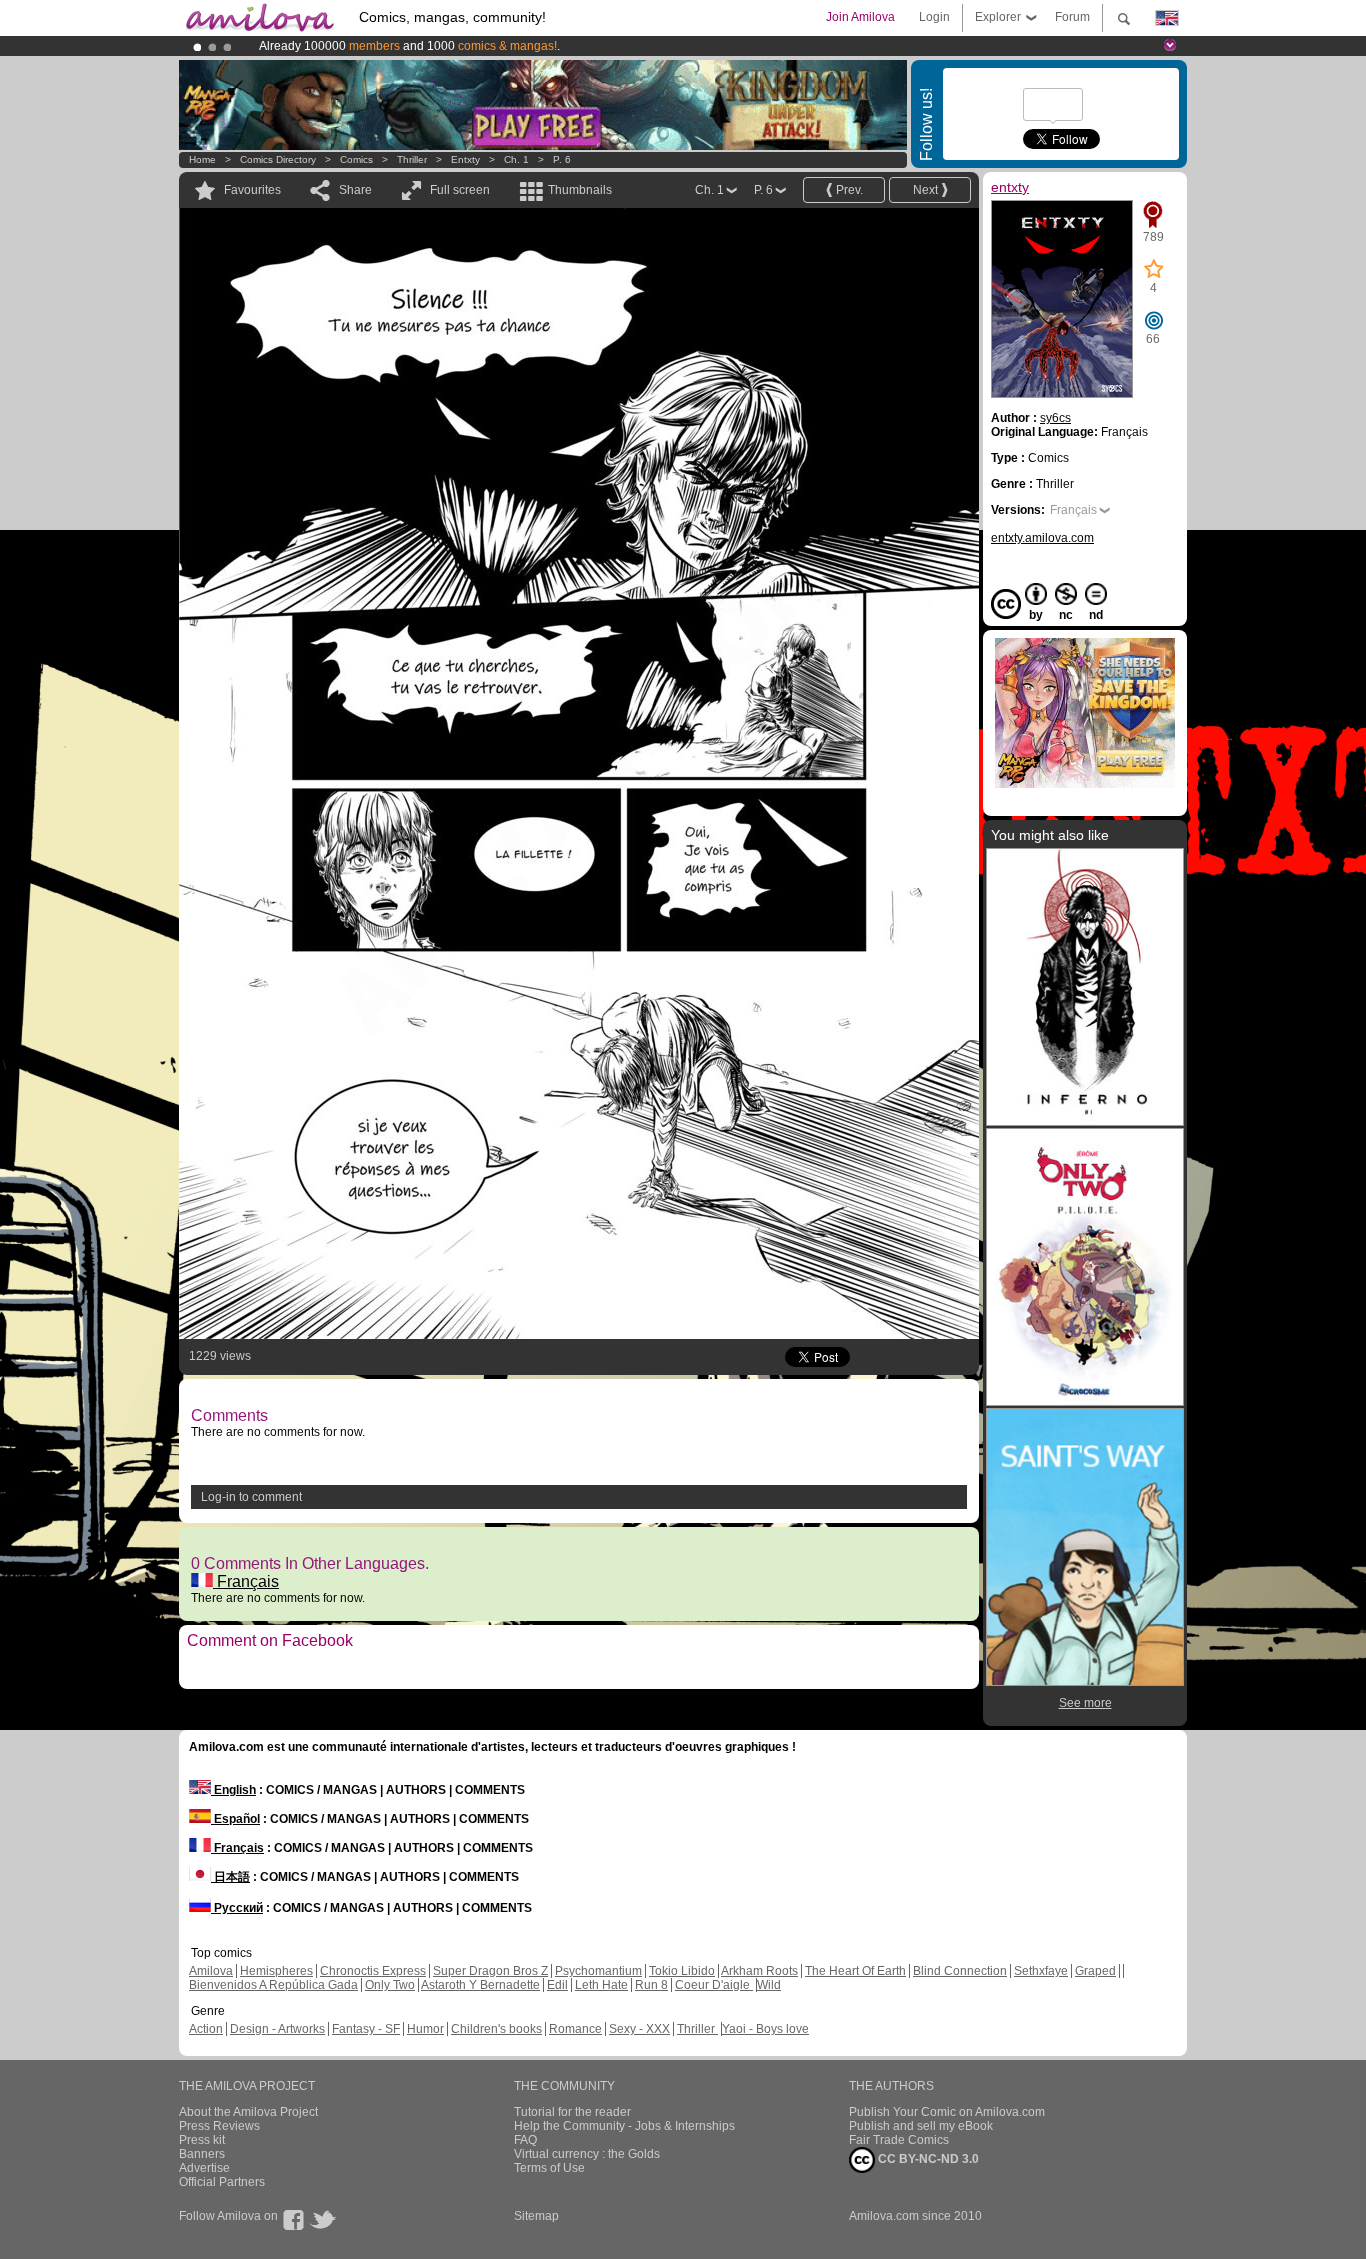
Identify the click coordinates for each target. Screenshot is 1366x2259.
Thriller (413, 159)
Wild (769, 1985)
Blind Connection (960, 1971)
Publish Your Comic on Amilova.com (947, 2112)
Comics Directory (278, 159)
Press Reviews (219, 2126)
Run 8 (651, 1985)
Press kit (202, 2140)
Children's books (496, 2029)
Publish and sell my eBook (921, 2126)
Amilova (211, 1971)
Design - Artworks (277, 2029)
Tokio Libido (682, 1971)
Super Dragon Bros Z (490, 1971)
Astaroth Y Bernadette (480, 1985)
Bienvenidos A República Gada (273, 1985)
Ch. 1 (516, 159)
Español (235, 1819)
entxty (465, 159)
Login (934, 17)
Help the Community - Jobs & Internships (624, 2126)
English (233, 1790)
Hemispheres (276, 1971)
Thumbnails (580, 190)
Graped (1095, 1971)
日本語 (230, 1877)
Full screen (460, 190)
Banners (202, 2154)
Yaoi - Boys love (765, 2029)
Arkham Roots (759, 1971)
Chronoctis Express (373, 1971)
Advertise (204, 2168)
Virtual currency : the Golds (587, 2154)
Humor (425, 2029)
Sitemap (536, 2216)
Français (246, 1581)
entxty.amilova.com (1042, 538)
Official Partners (222, 2182)
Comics (356, 159)
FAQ (525, 2140)
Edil (557, 1985)
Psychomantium (598, 1971)
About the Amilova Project (248, 2112)
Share (355, 190)
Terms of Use (549, 2168)
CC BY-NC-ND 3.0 (927, 2159)
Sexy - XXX (639, 2029)
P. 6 (562, 159)
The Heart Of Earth (855, 1971)
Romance (575, 2029)
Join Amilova (860, 17)
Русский (237, 1908)
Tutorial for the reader (572, 2112)
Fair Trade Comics (899, 2140)
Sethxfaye (1041, 1971)
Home (202, 159)
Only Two (390, 1985)
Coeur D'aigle (714, 1985)
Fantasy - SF (366, 2029)
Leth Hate (601, 1985)
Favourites (252, 190)
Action (206, 2029)
